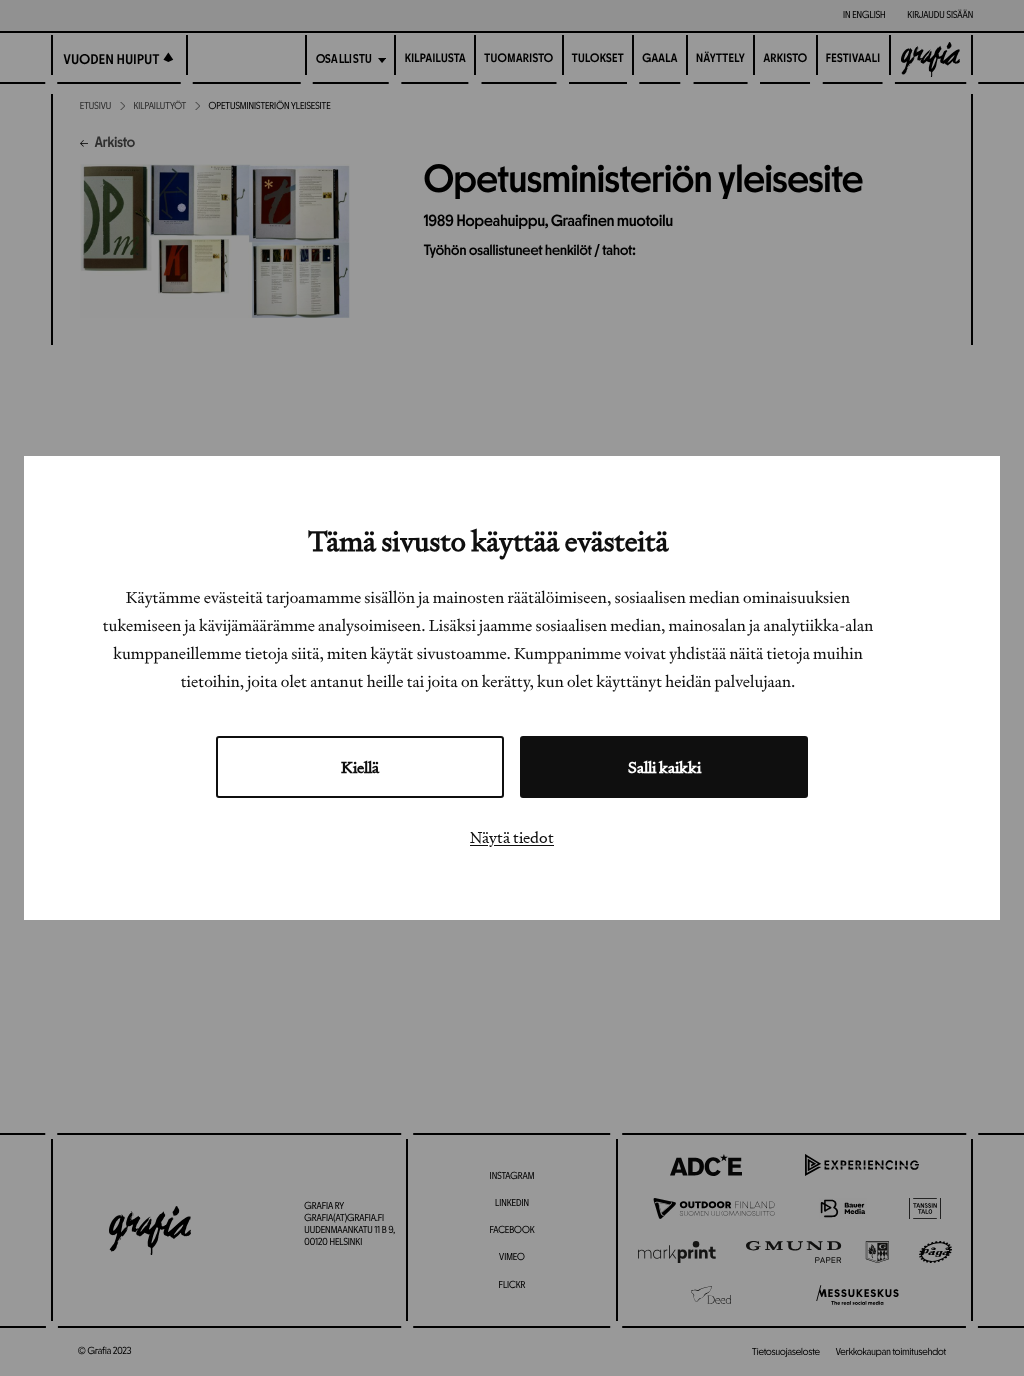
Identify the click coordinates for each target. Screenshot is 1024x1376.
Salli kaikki (664, 767)
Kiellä (360, 767)
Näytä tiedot (512, 837)
